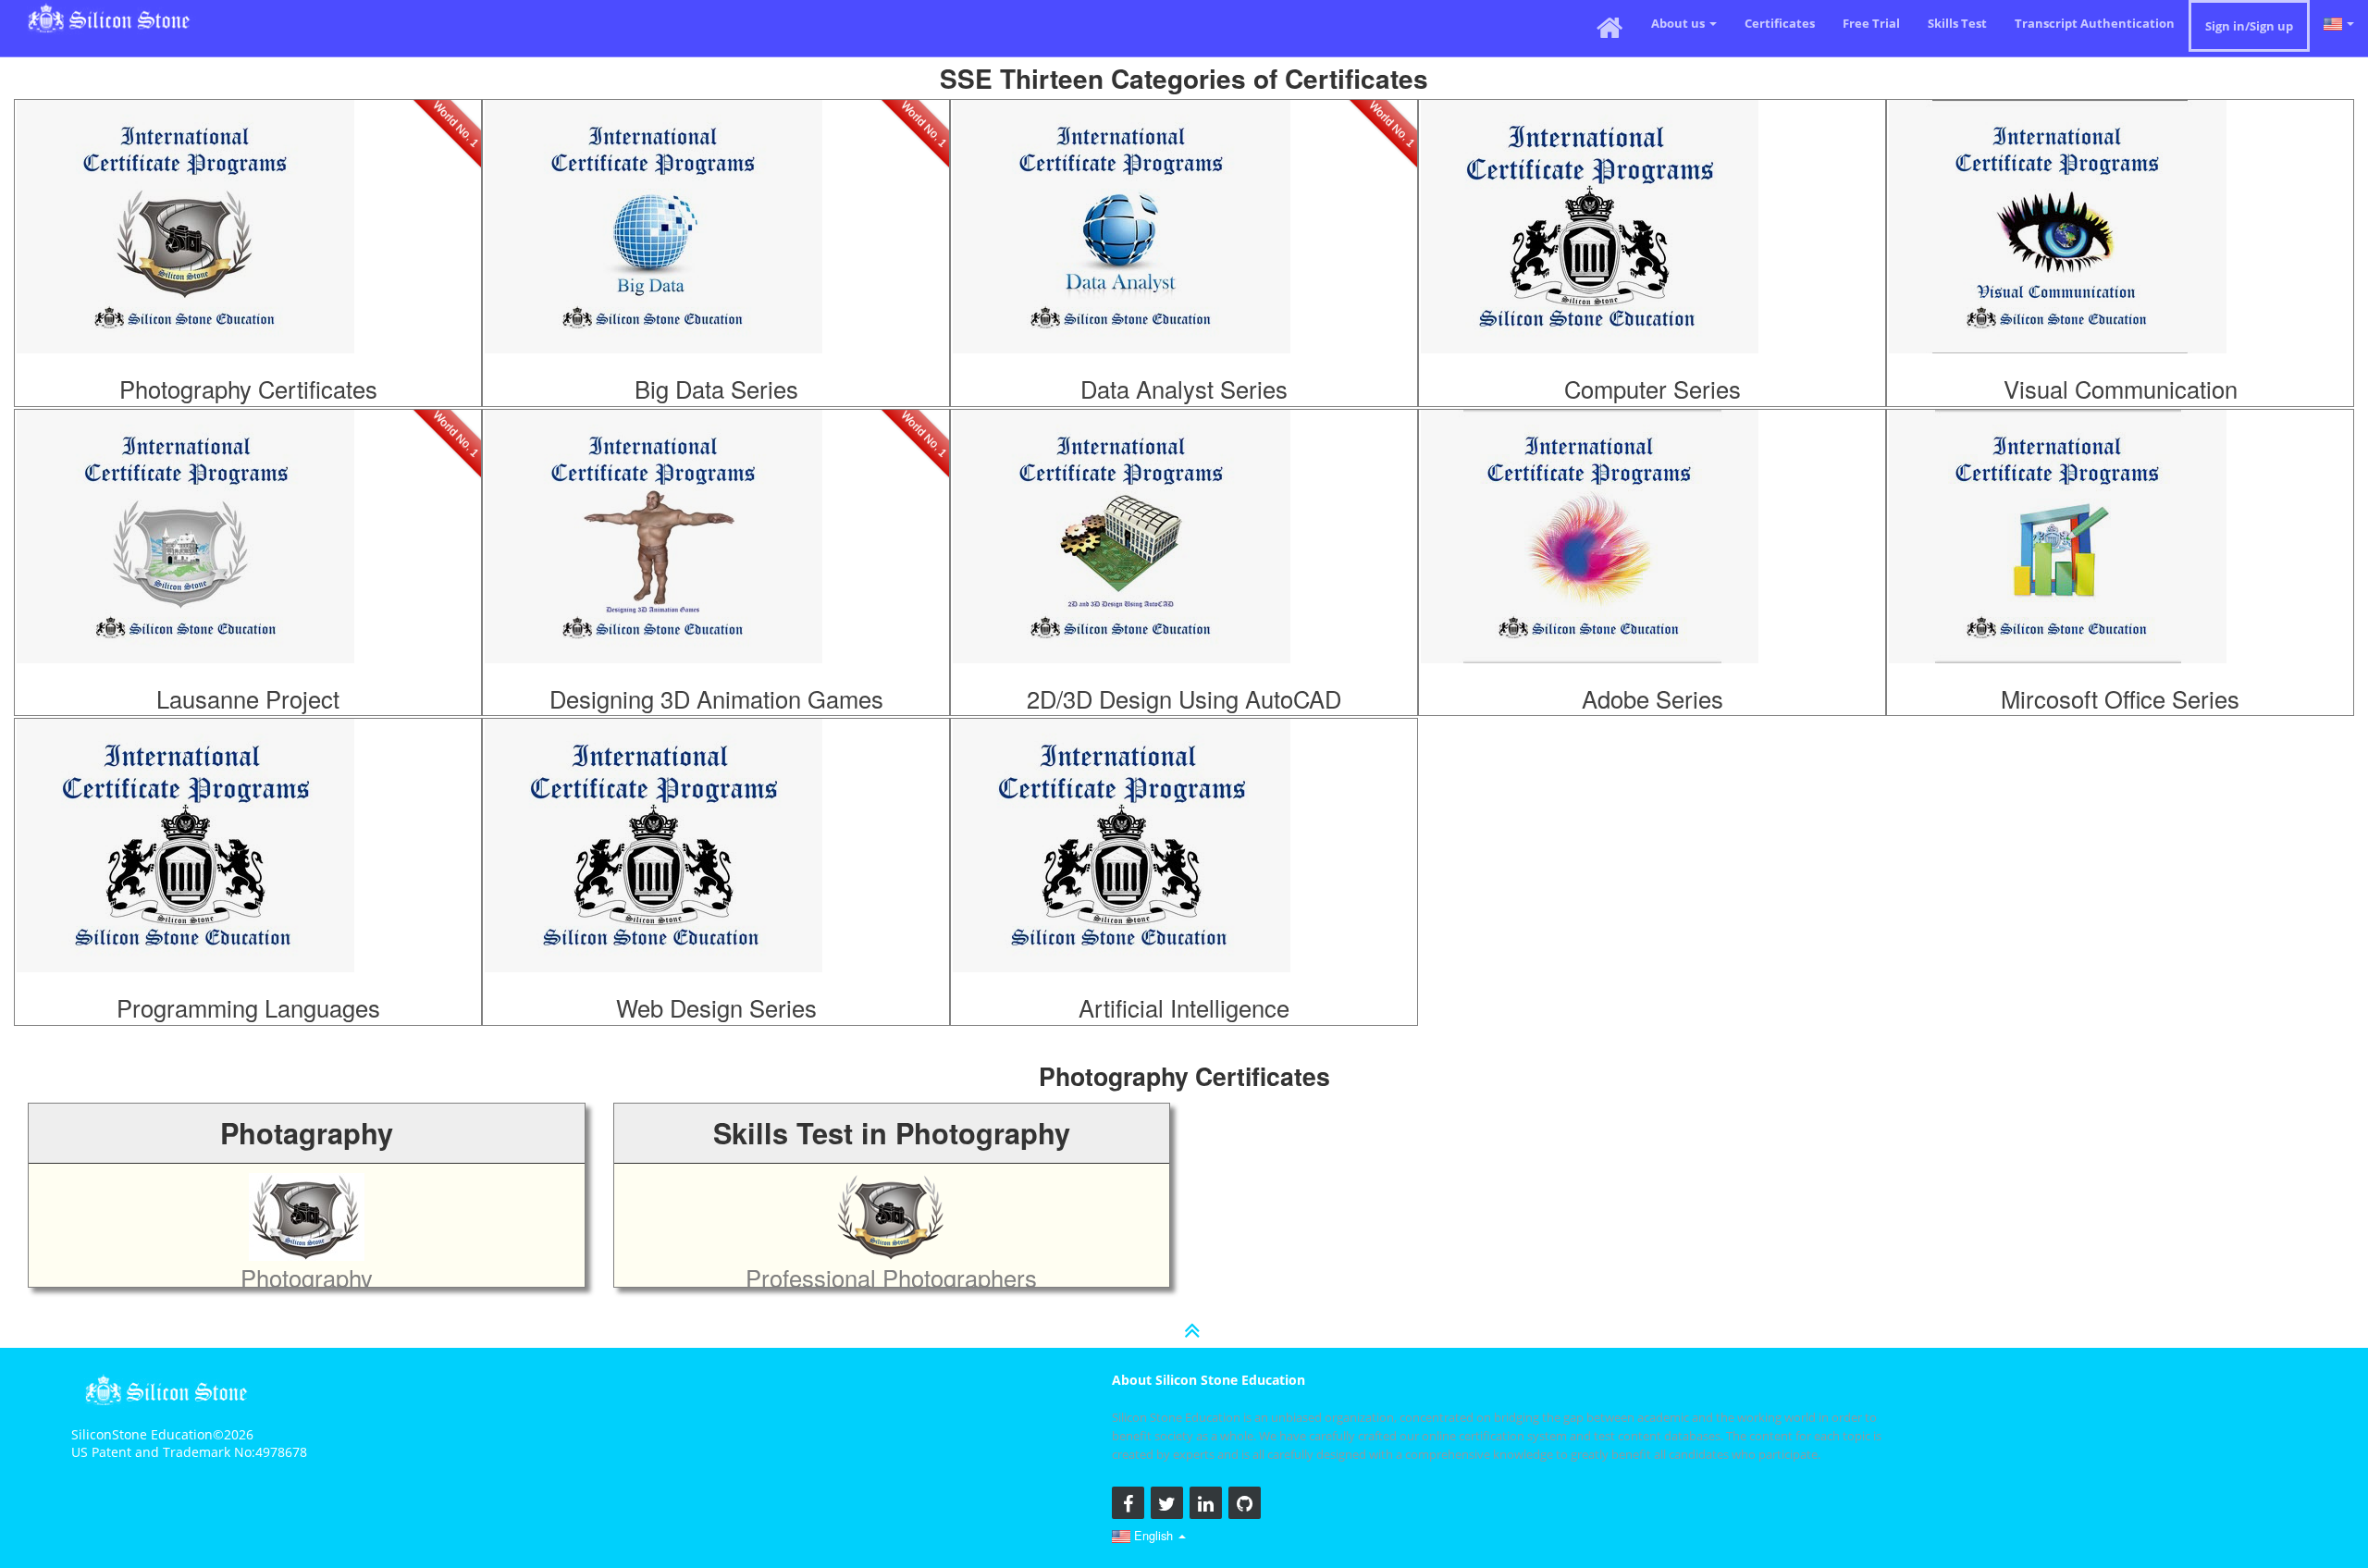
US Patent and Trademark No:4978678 (189, 1452)
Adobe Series (1653, 698)
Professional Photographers (891, 1278)
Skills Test (1957, 23)
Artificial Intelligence (1184, 1007)
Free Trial (1871, 23)
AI (1179, 797)
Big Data (711, 179)
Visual (2115, 179)
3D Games (711, 488)
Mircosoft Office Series (2120, 698)
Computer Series (1653, 389)
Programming (243, 797)
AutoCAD (1179, 488)
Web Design (711, 797)
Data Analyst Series (1184, 389)
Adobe (1647, 488)
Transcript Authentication (2095, 23)
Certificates (1780, 23)
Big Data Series (716, 389)
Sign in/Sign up (2249, 26)
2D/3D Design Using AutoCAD (1184, 698)
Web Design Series (716, 1007)
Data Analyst (1179, 179)
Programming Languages (248, 1007)
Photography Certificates (248, 389)
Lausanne (243, 488)
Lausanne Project (248, 698)
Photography (243, 179)
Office (2115, 488)
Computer (1647, 179)
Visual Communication (2121, 389)
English (1153, 1535)
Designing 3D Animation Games (716, 698)
